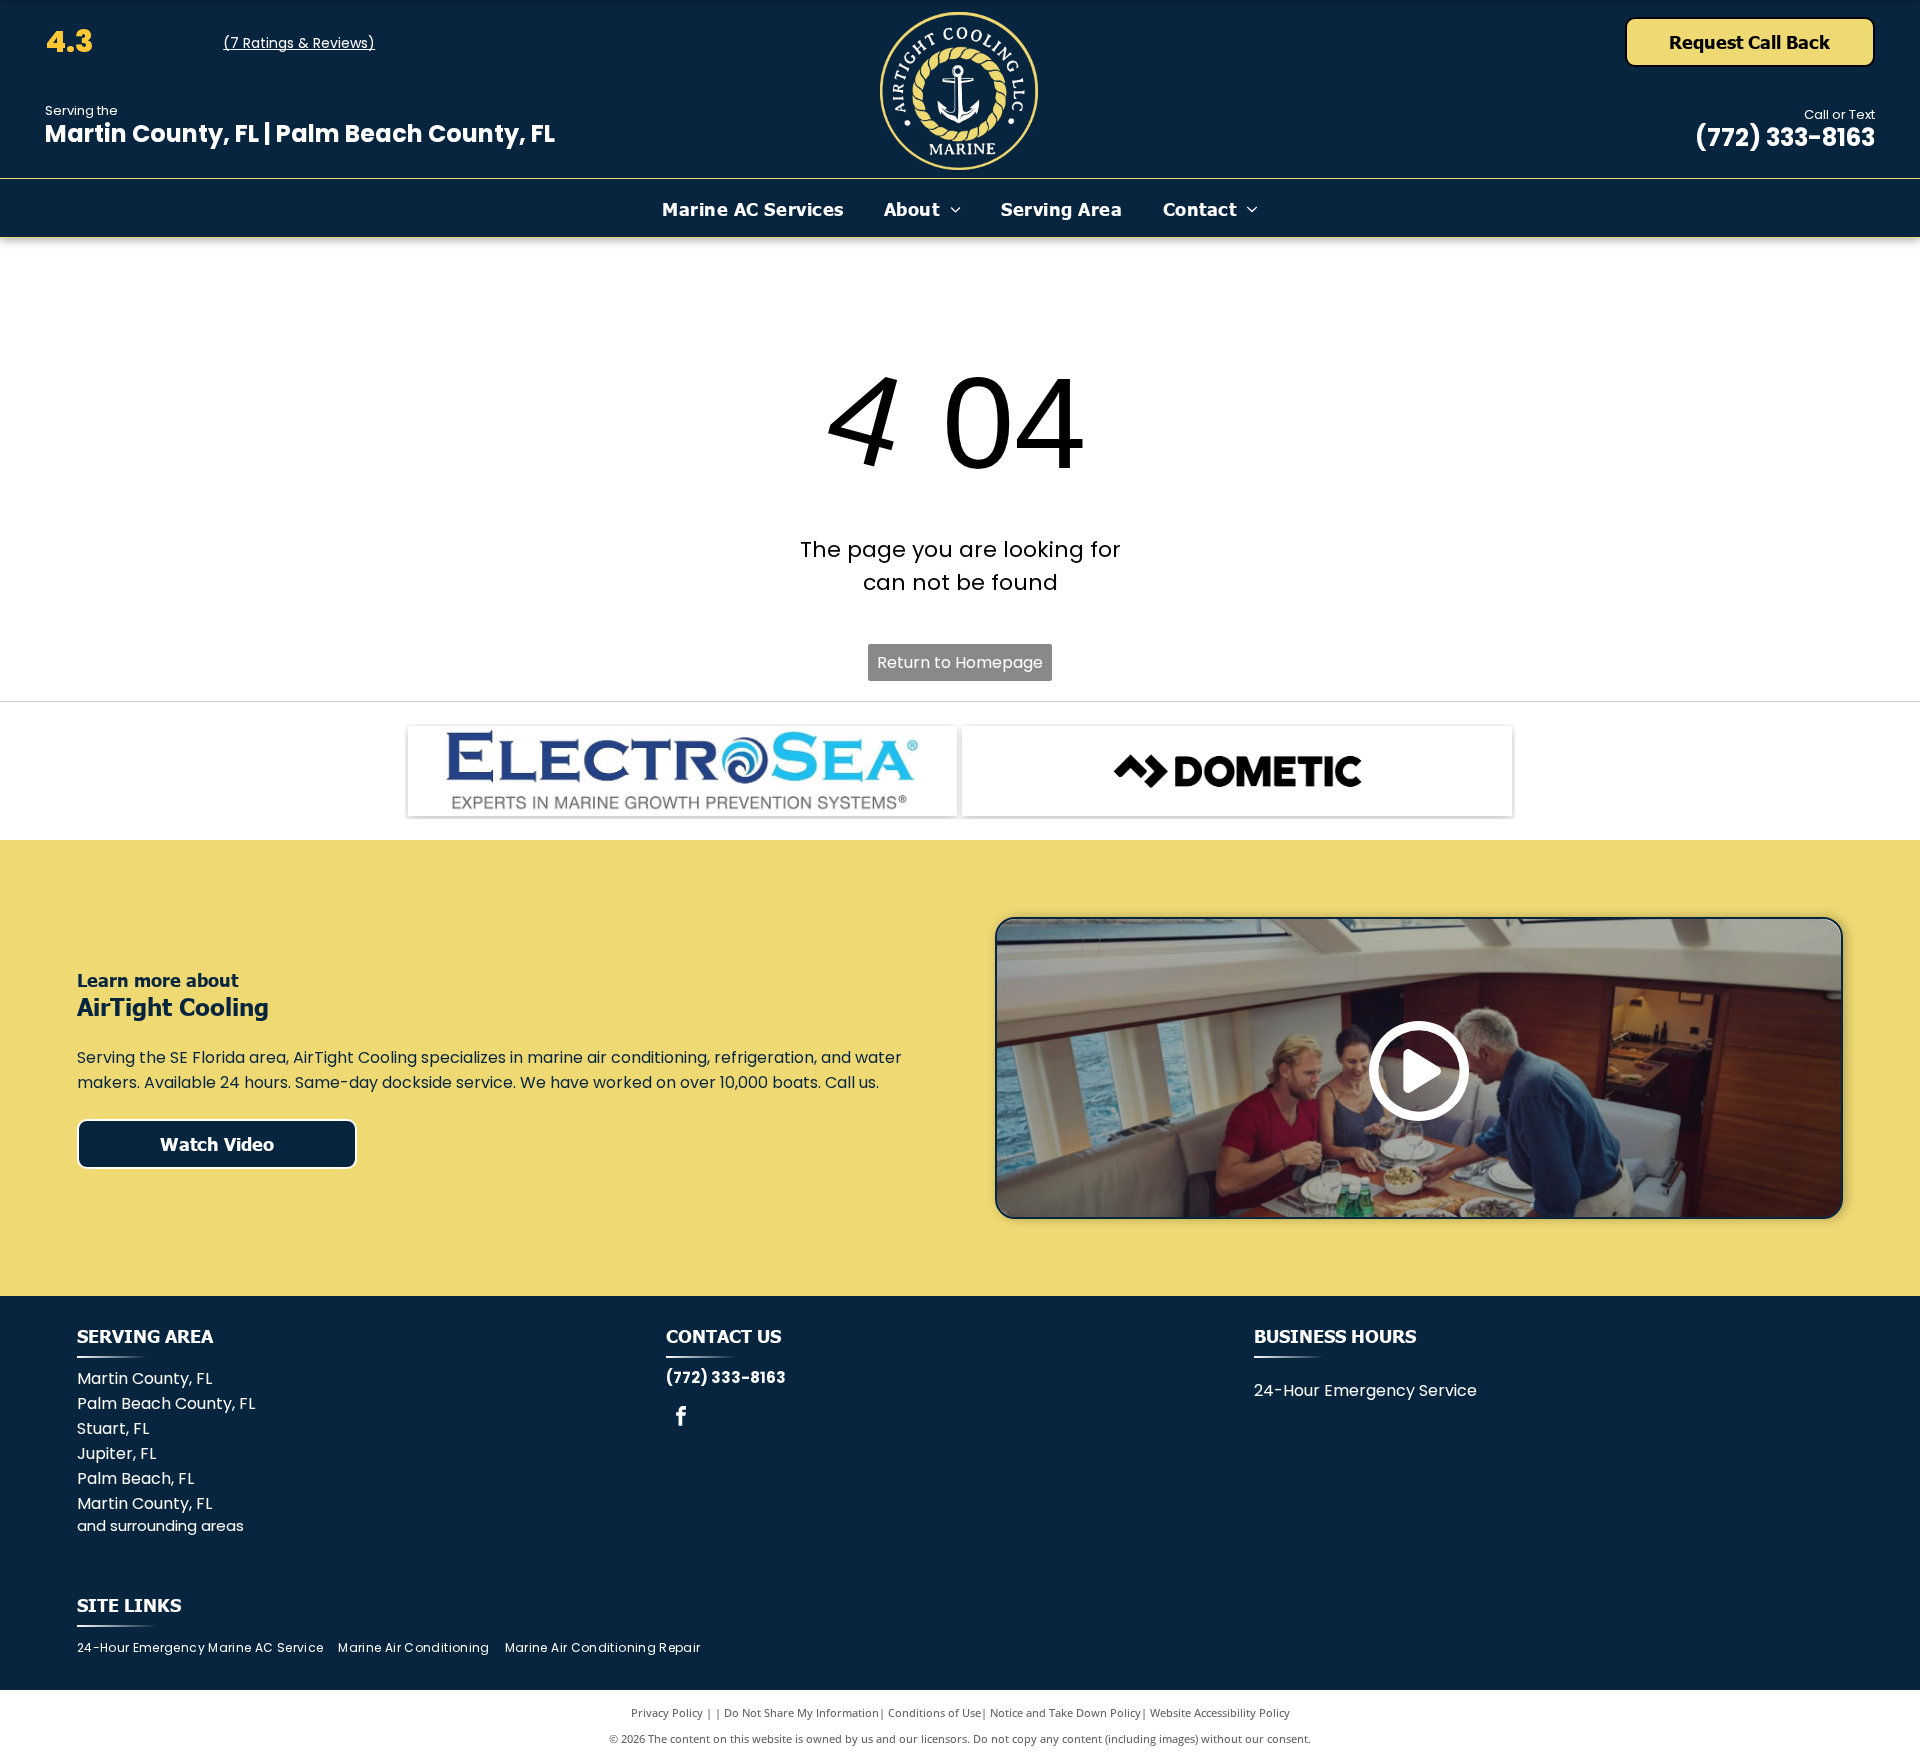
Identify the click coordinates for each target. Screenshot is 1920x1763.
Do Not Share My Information (801, 1712)
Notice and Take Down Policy (1065, 1712)
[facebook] (681, 1418)
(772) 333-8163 (1785, 137)
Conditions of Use (934, 1712)
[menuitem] (753, 208)
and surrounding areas (160, 1525)
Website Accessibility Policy (1220, 1712)
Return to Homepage (960, 662)
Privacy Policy (667, 1712)
